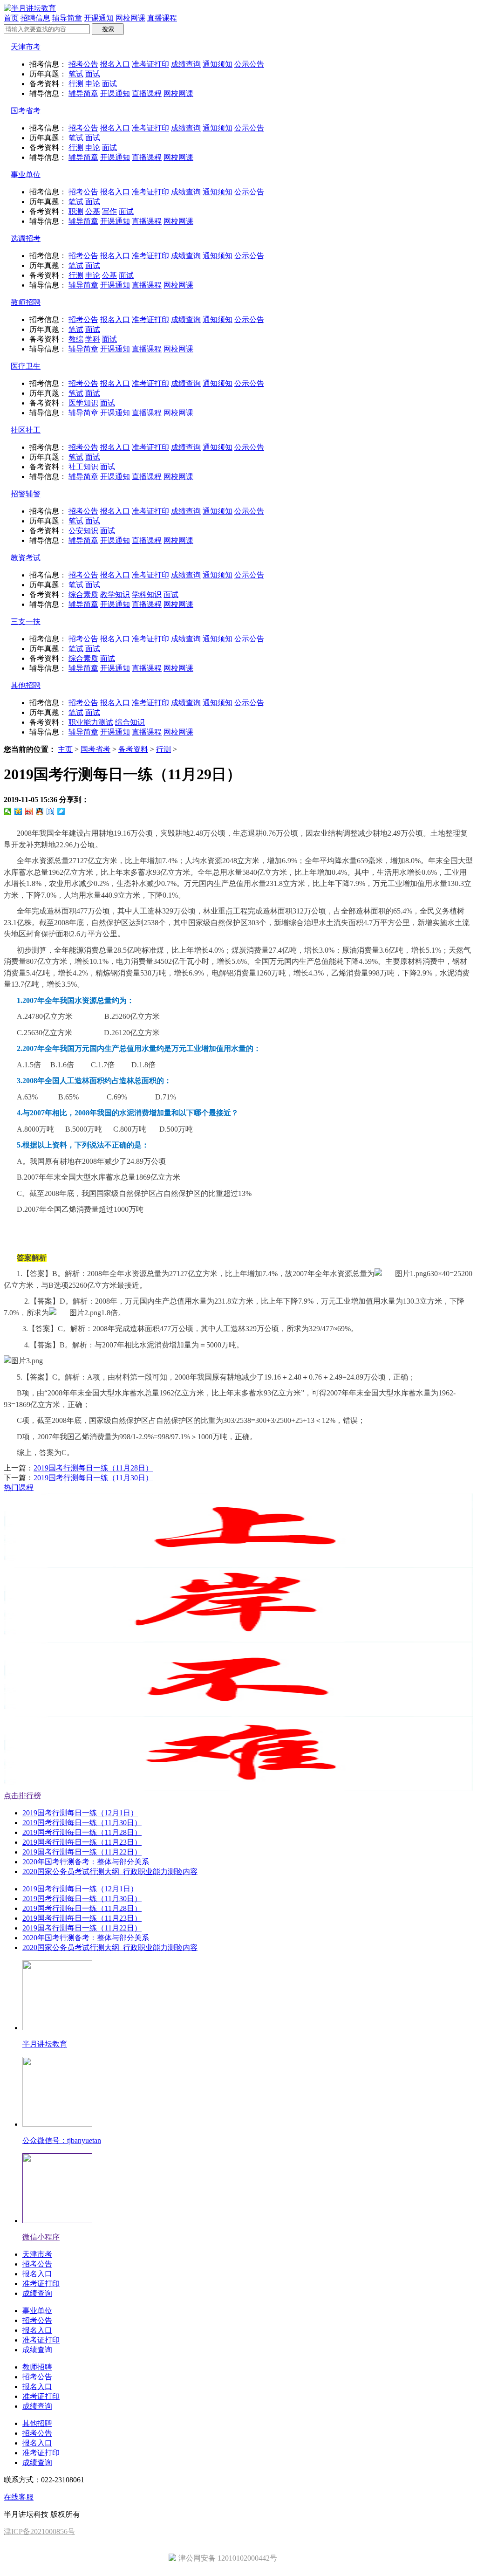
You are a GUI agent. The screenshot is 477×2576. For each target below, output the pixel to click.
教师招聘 (26, 302)
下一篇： (78, 1478)
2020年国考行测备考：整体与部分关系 (86, 1862)
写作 (109, 211)
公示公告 (249, 64)
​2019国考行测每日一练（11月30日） (93, 1478)
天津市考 (26, 47)
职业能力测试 (91, 722)
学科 (93, 339)
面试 (93, 74)
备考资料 (133, 749)
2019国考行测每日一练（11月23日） (82, 1842)
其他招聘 (26, 685)
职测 (76, 211)
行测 (76, 84)
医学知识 (83, 403)
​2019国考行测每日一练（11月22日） (82, 1852)
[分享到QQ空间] (18, 811)
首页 (11, 18)
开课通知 (99, 18)
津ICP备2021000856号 (39, 2531)
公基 (93, 211)
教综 (76, 339)
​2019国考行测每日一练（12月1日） (80, 1813)
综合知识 (130, 722)
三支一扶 (26, 622)
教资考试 (26, 558)
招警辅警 (26, 494)
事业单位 (26, 175)
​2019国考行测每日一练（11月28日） (93, 1468)
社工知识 (83, 467)
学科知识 (147, 594)
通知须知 (218, 64)
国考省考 (26, 111)
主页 (65, 749)
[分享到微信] (8, 811)
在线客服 (19, 2497)
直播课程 (162, 18)
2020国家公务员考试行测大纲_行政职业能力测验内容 (110, 1872)
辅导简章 (67, 18)
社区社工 (26, 430)
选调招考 (26, 238)
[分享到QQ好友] (40, 811)
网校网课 (130, 18)
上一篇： (78, 1468)
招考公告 (83, 64)
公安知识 (83, 531)
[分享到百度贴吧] (51, 811)
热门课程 (19, 1487)
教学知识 (115, 594)
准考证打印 (150, 64)
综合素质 (83, 594)
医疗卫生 (26, 366)
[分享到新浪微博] (29, 811)
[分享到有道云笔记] (61, 811)
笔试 (76, 74)
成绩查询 (186, 64)
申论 (93, 84)
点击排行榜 (22, 1796)
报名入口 (115, 64)
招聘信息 (35, 18)
